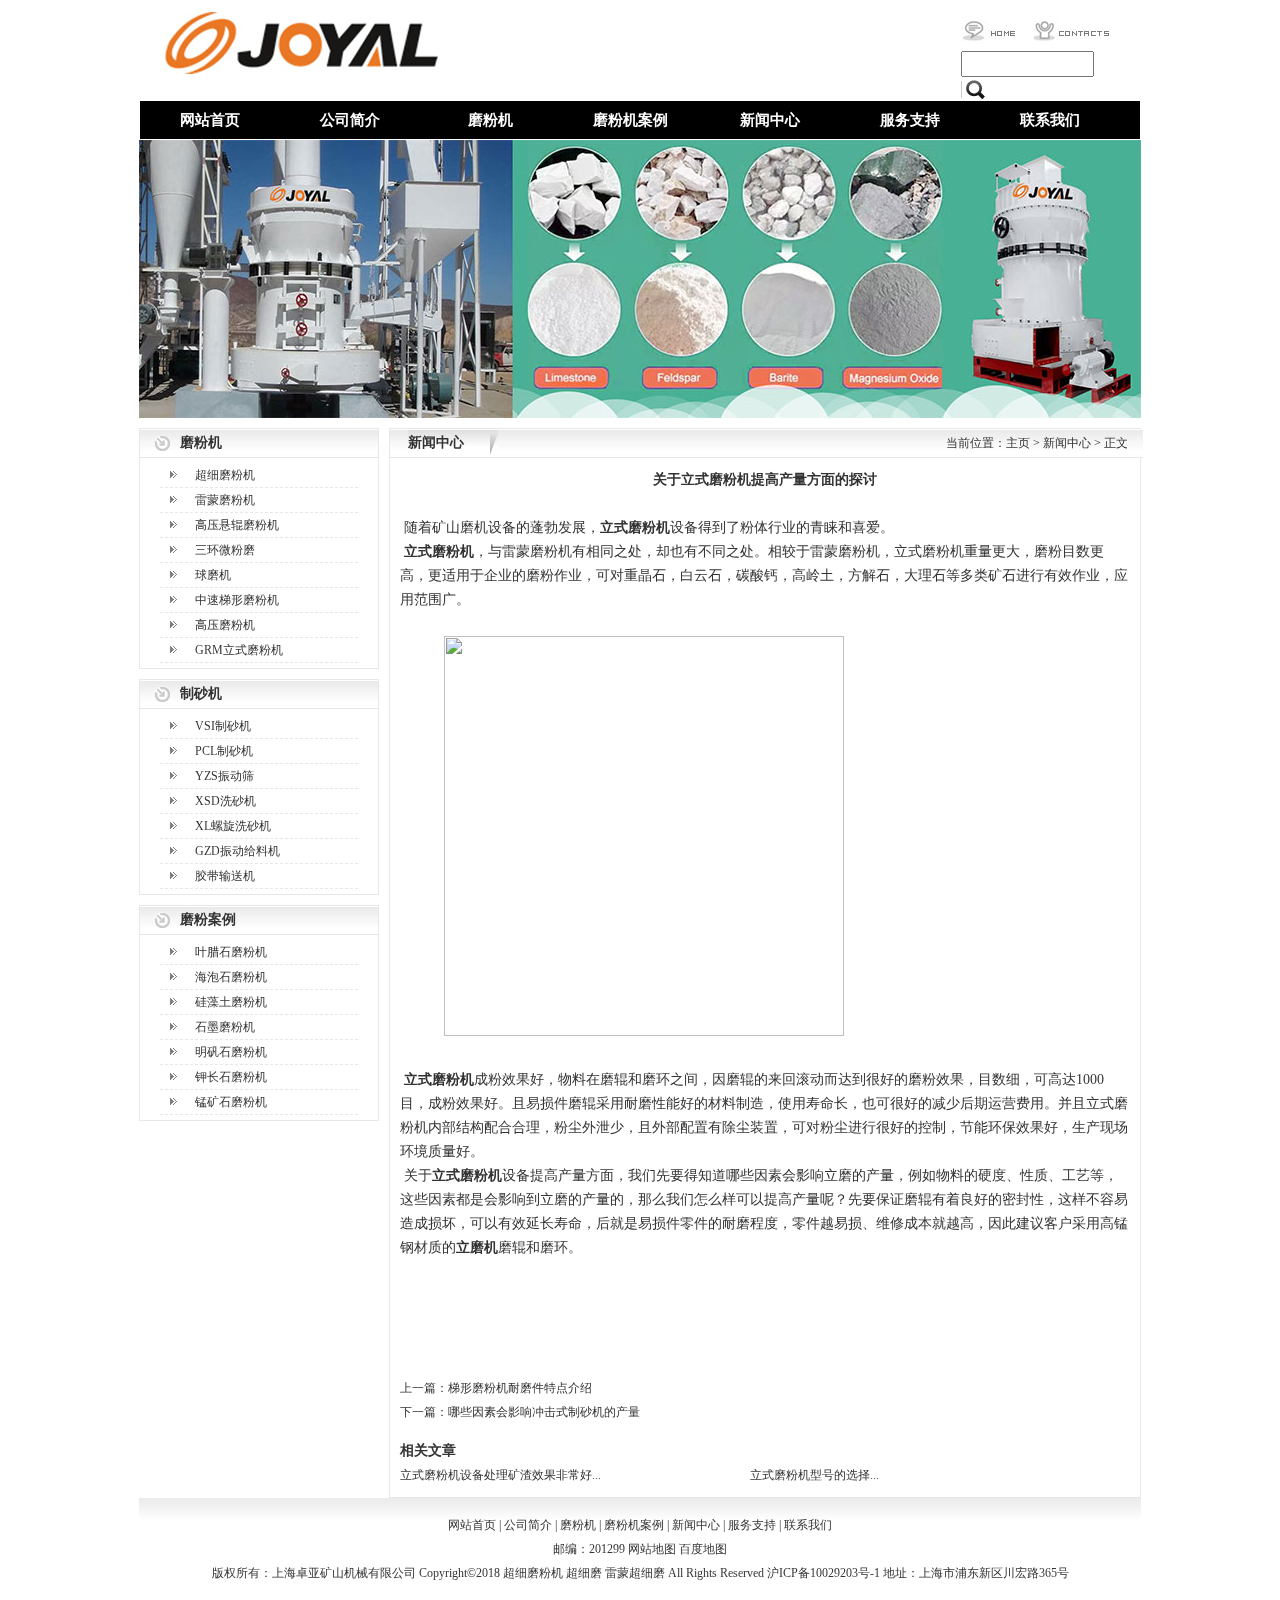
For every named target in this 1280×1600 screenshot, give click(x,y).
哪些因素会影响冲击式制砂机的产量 (544, 1412)
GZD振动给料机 (237, 851)
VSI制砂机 (223, 726)
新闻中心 (770, 120)
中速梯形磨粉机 (237, 600)
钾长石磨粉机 (231, 1077)
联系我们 (1050, 120)
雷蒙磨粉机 (225, 500)
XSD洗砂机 (225, 801)
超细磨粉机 (225, 475)
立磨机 (477, 1247)
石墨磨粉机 (225, 1027)
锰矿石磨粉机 (231, 1102)
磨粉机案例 (630, 120)
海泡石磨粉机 (231, 977)
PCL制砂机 (224, 751)
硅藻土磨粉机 (231, 1002)
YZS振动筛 (224, 776)
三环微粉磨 (225, 550)
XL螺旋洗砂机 (233, 826)
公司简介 (350, 120)
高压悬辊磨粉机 (237, 525)
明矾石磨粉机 (231, 1052)
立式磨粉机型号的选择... (814, 1475)
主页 (1018, 443)
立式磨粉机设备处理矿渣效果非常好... (500, 1475)
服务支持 (910, 120)
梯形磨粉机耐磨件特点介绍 (520, 1388)
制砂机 (201, 693)
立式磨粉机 (635, 527)
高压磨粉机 (225, 625)
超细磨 (584, 1573)
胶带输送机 (225, 876)
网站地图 (652, 1549)
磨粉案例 (208, 919)
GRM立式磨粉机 (239, 650)
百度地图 (703, 1549)
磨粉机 (490, 120)
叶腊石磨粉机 (231, 952)
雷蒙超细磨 (635, 1573)
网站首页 (210, 120)
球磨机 (213, 575)
